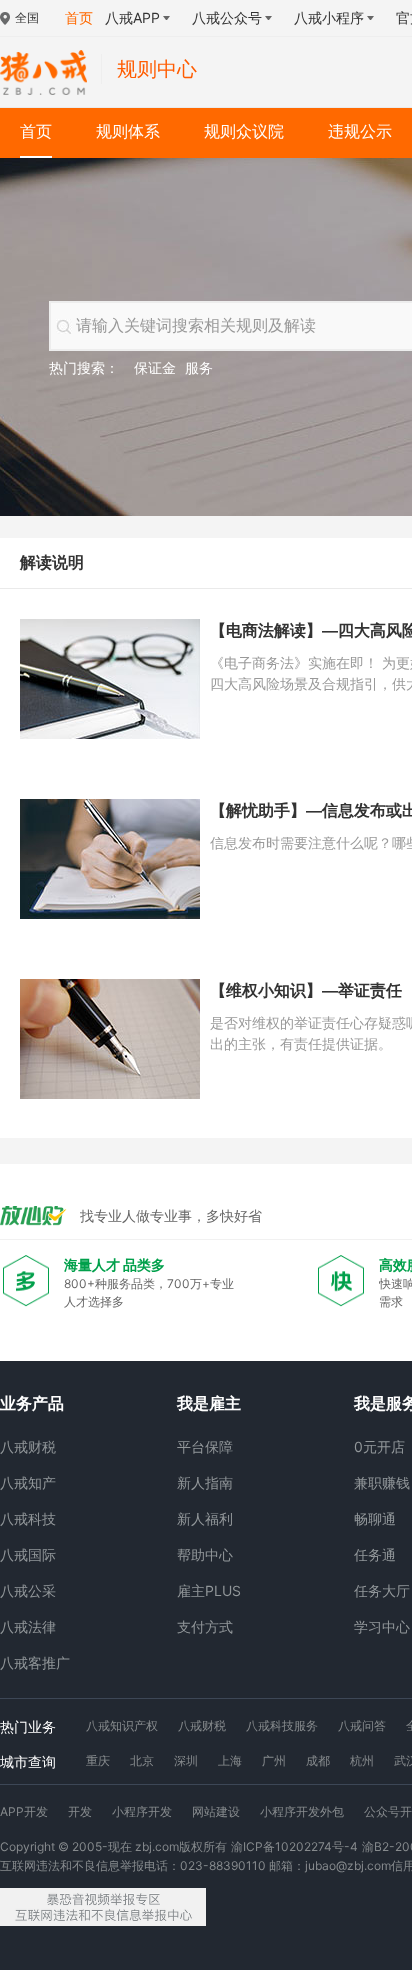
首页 (36, 131)
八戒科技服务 (282, 1725)
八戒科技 (28, 1518)
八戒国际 (28, 1554)
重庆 (98, 1760)
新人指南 (205, 1482)
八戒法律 (28, 1626)
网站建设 (216, 1811)
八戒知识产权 (122, 1725)
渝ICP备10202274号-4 (294, 1846)
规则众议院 (244, 131)
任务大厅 (382, 1590)
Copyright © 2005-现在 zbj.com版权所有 (113, 1846)
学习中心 (382, 1626)
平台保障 (205, 1446)
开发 (80, 1811)
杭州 (362, 1760)
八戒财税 (28, 1446)
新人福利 (205, 1518)
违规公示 (360, 131)
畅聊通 (375, 1518)
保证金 (155, 368)
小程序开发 (142, 1811)
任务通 (375, 1554)
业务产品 (32, 1403)
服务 (199, 368)
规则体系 (128, 131)
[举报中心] (103, 1907)
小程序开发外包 (302, 1811)
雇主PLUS (209, 1590)
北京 (142, 1760)
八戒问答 (362, 1725)
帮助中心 (205, 1554)
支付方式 (205, 1626)
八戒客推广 (35, 1662)
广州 (274, 1760)
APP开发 (24, 1811)
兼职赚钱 (382, 1482)
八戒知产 (28, 1482)
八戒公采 (28, 1590)
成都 (318, 1760)
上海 (230, 1760)
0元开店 (379, 1446)
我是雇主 (209, 1403)
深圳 (186, 1760)
